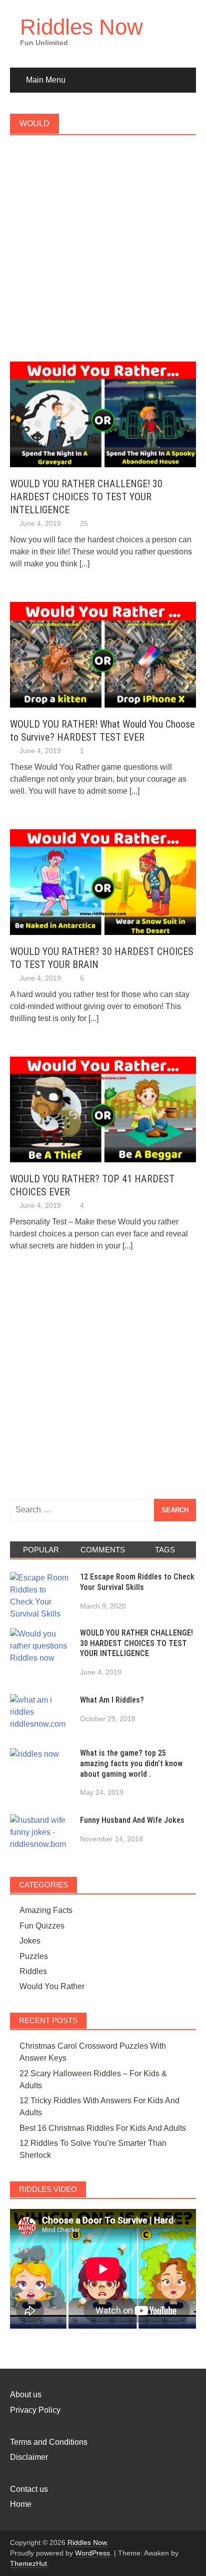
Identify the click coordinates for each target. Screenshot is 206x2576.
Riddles (33, 1971)
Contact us (29, 2489)
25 (84, 523)
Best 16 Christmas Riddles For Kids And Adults (103, 2128)
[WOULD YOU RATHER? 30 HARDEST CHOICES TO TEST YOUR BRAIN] (103, 882)
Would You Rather (52, 1986)
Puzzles (34, 1956)
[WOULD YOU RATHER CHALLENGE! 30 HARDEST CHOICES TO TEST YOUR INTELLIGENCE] (103, 414)
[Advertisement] (103, 254)
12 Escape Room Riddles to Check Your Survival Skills (137, 1582)
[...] (84, 564)
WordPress (92, 2553)
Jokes (30, 1941)
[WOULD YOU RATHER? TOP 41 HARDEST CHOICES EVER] (103, 1108)
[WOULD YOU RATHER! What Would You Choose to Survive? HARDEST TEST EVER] (103, 654)
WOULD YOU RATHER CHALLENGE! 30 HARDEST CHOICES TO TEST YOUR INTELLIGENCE (86, 497)
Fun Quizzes (42, 1926)
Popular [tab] (41, 1550)
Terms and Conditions (49, 2442)
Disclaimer (29, 2457)
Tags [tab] (165, 1550)
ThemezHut (28, 2563)
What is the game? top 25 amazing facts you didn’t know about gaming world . (131, 1763)
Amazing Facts (46, 1910)
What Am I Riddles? (112, 1700)
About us (26, 2394)
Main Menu (46, 80)
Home (21, 2504)
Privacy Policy (35, 2410)
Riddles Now (81, 27)
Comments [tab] (103, 1550)
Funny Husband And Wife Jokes (132, 1820)
